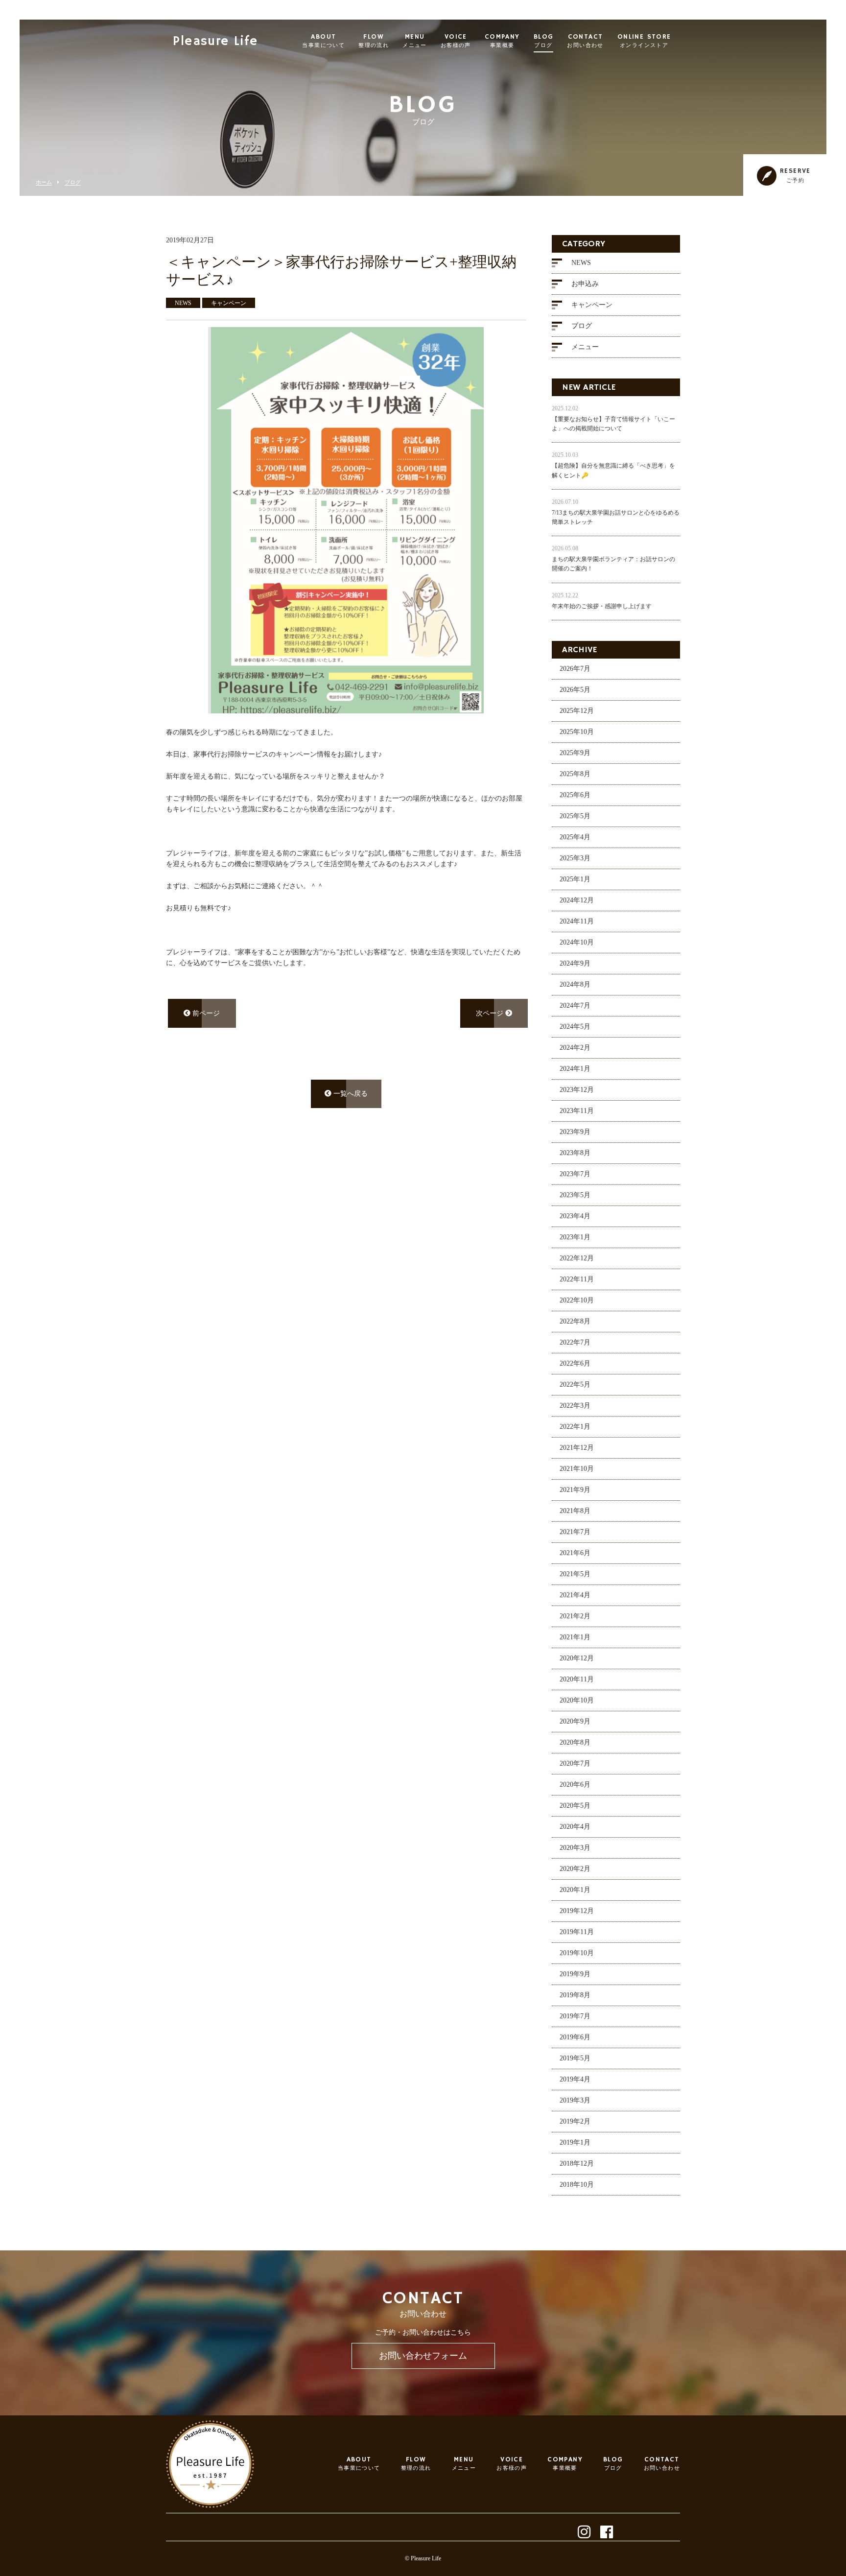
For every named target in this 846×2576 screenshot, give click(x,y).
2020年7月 (575, 1763)
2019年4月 (575, 2079)
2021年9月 (575, 1490)
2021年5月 (575, 1574)
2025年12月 (577, 711)
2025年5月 (575, 816)
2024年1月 (575, 1069)
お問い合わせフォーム (423, 2356)
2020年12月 (577, 1658)
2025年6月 (575, 795)
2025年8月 (575, 774)
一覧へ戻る (350, 1094)
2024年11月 (577, 921)
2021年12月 (577, 1448)
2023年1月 (575, 1237)
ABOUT (323, 41)
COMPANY (502, 41)
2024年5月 (575, 1027)
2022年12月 (577, 1258)
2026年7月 (575, 669)
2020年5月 (575, 1806)
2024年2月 (575, 1048)
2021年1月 (575, 1637)
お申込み (585, 284)
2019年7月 (575, 2016)
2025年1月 (575, 879)
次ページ (491, 1013)
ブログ (73, 182)
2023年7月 (575, 1174)
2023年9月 (575, 1132)
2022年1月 (575, 1427)
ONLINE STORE (644, 41)
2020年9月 (575, 1721)
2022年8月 (575, 1321)
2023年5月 (575, 1195)
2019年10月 (577, 1953)
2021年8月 (575, 1511)
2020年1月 (575, 1890)
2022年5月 (575, 1384)
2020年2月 (575, 1869)
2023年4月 (575, 1216)
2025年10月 (577, 732)
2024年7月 (575, 1005)
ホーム (44, 182)
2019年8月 (575, 1995)
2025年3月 (575, 858)
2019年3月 (575, 2100)
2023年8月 (575, 1153)
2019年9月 (575, 1974)
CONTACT (585, 41)
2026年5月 (575, 690)
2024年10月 (577, 942)
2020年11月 (577, 1679)
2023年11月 (577, 1111)
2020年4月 (575, 1827)
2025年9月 (575, 753)
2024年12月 (577, 900)
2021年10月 (577, 1469)
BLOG (544, 41)
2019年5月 (575, 2058)
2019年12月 (577, 1911)
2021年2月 (575, 1616)
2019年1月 (575, 2142)
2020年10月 (577, 1700)
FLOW (374, 41)
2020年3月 (575, 1848)
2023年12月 (577, 1090)
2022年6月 (575, 1363)
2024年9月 (575, 963)
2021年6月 (575, 1553)
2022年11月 (577, 1279)
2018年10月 (577, 2185)
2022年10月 (577, 1300)
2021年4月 (575, 1595)
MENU (415, 41)
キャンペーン (592, 305)
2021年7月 (575, 1532)
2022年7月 (575, 1342)
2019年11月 (577, 1932)
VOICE (456, 41)
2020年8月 (575, 1742)
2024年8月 (575, 984)
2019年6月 (575, 2037)
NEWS (581, 263)
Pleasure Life (215, 42)
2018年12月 (577, 2163)
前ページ (205, 1013)
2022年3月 (575, 1406)
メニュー (585, 347)
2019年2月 (575, 2121)
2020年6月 (575, 1784)
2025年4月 (575, 837)
